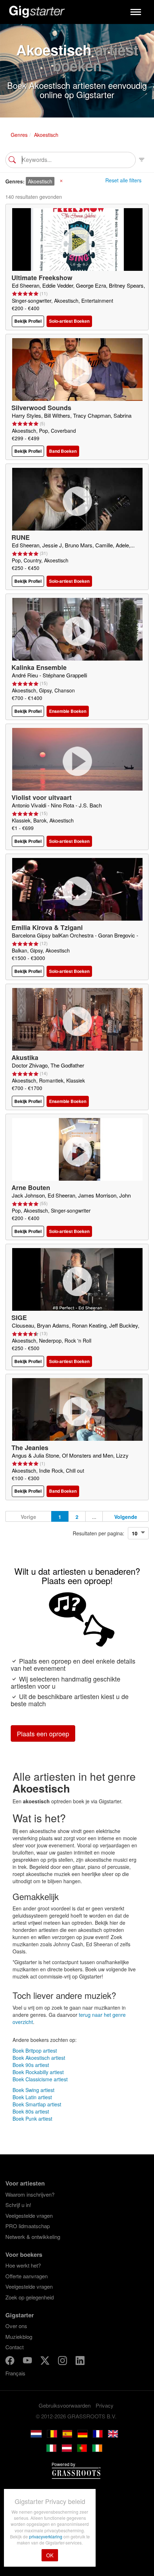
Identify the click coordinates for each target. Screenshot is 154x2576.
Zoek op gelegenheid (30, 2297)
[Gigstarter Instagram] (63, 2361)
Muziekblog (19, 2337)
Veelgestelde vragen (29, 2215)
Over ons (16, 2326)
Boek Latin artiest (32, 2097)
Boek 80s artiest (31, 2111)
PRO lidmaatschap (28, 2226)
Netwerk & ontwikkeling (33, 2237)
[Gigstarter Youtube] (28, 2361)
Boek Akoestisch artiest (39, 2058)
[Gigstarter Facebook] (11, 2361)
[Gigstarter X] (46, 2361)
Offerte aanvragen (27, 2276)
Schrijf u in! (18, 2205)
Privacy (105, 2405)
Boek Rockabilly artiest (38, 2072)
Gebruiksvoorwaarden (65, 2405)
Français (15, 2373)
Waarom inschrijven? (30, 2194)
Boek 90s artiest (31, 2065)
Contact (15, 2347)
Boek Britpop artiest (35, 2050)
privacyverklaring (46, 2536)
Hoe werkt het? (23, 2265)
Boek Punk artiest (32, 2119)
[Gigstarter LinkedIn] (80, 2361)
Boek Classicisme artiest (40, 2079)
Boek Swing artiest (33, 2090)
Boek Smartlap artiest (37, 2104)
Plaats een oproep (43, 1733)
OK (50, 2555)
